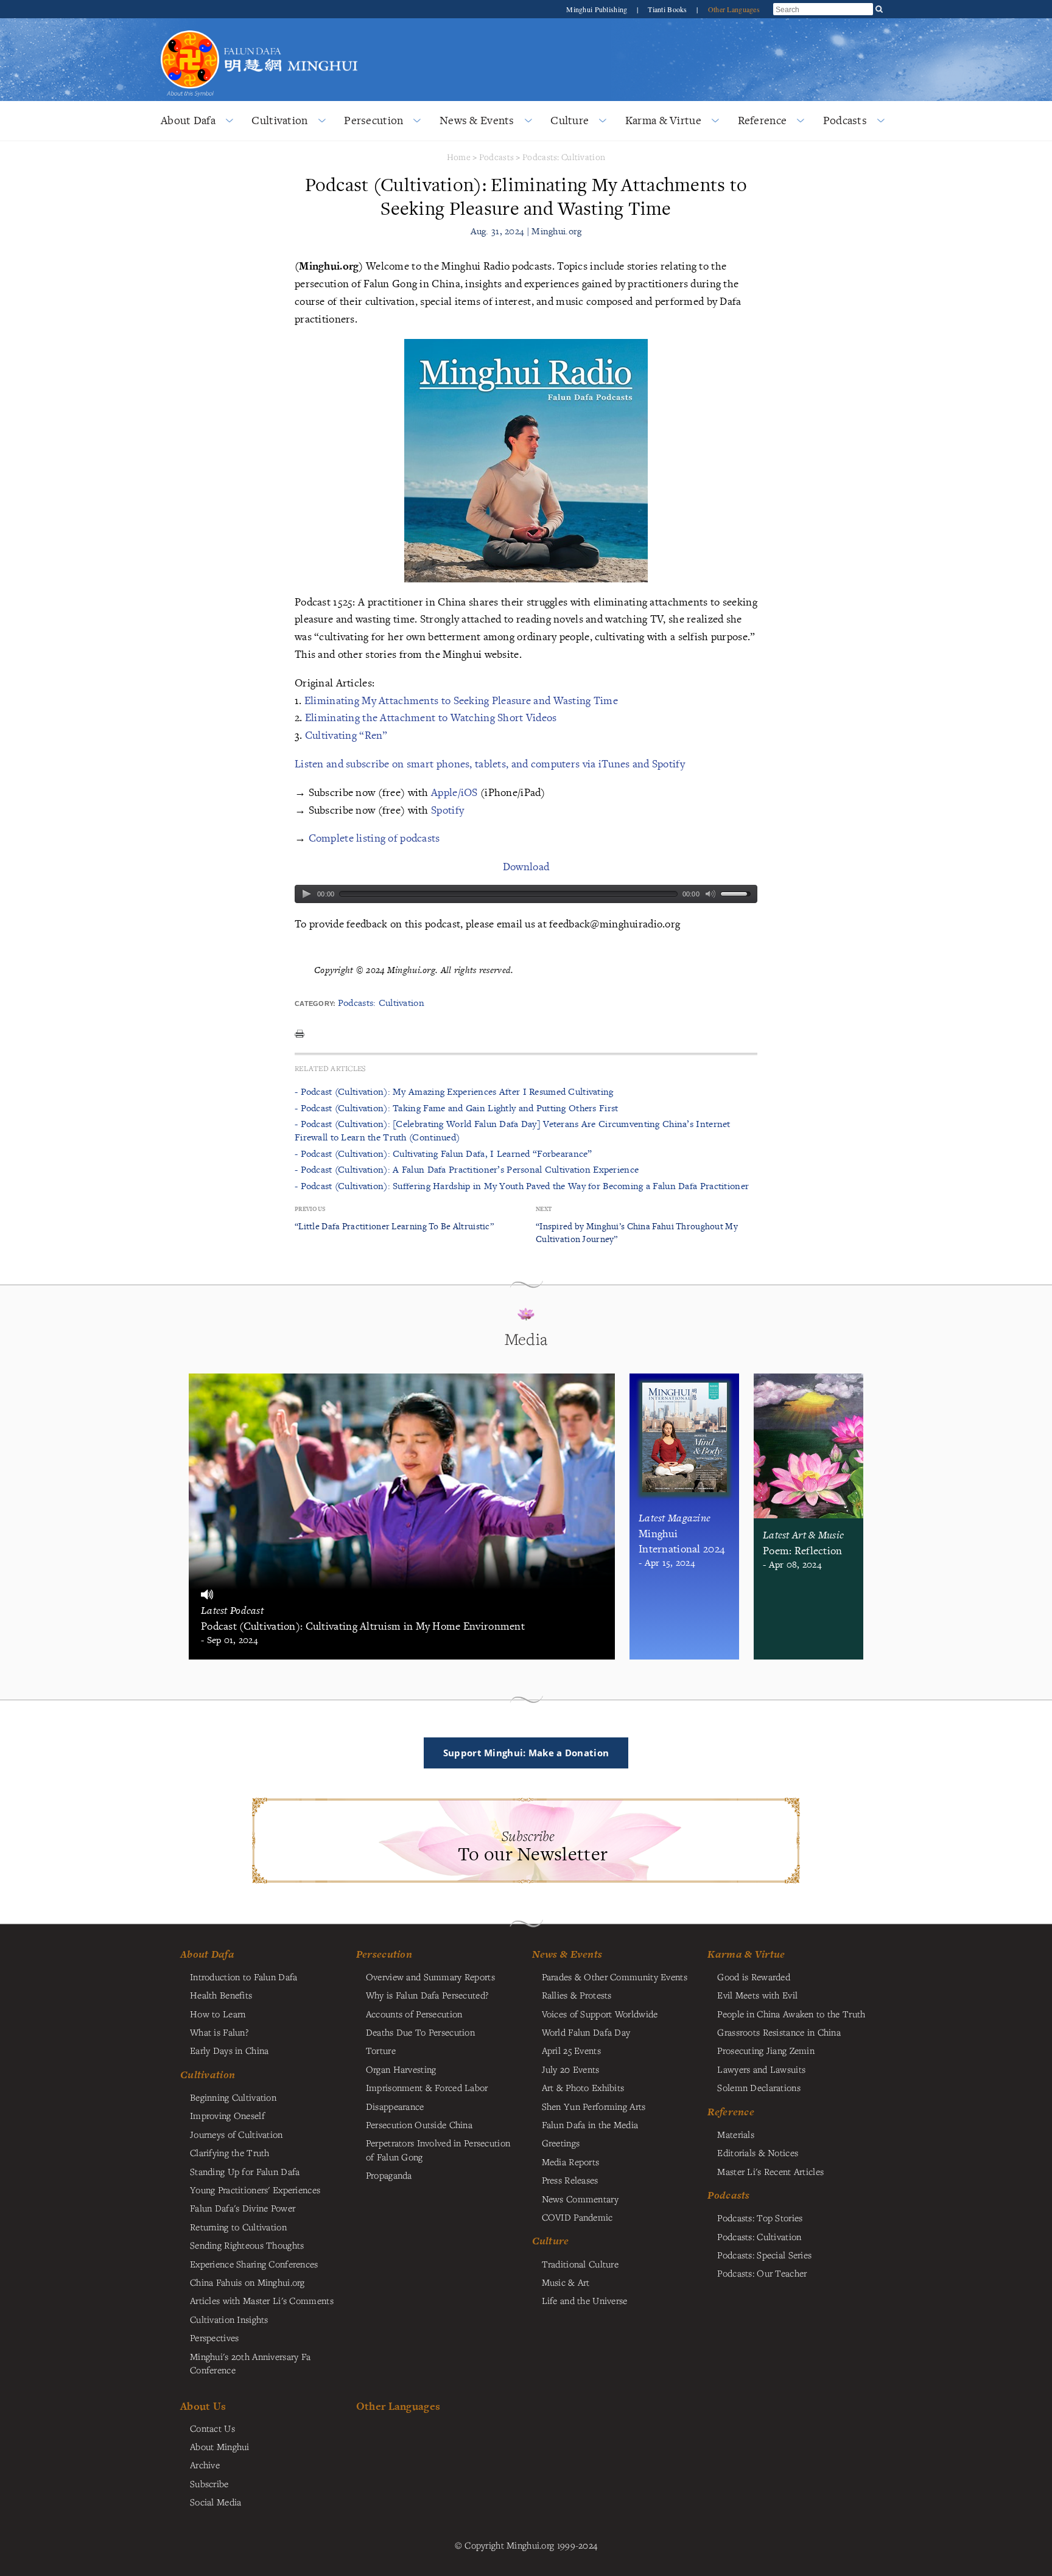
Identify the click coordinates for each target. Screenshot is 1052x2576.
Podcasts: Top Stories (760, 2218)
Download (526, 866)
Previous (310, 1209)
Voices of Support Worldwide (600, 2014)
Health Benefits (221, 1995)
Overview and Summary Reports (430, 1977)
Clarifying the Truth (230, 2152)
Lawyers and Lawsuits (761, 2069)
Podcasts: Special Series (764, 2255)
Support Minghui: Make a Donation (526, 1753)
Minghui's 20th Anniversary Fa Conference (250, 2363)
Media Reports (571, 2162)
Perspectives (214, 2337)
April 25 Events (571, 2050)
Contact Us (212, 2428)
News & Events (477, 120)
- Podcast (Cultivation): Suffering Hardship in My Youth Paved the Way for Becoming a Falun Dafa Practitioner (522, 1186)
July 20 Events (571, 2069)
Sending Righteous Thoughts (247, 2245)
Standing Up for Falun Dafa (245, 2171)
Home (459, 157)
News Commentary (580, 2199)
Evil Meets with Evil (757, 1995)
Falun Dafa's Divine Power (243, 2208)
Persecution (373, 120)
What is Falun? (219, 2032)
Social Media (216, 2502)
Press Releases (570, 2180)
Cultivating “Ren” (346, 735)
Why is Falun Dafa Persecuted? (427, 1995)
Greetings (561, 2143)
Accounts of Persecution (414, 2014)
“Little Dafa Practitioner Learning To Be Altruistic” (394, 1226)
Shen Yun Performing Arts (594, 2106)
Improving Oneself (227, 2115)
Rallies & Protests (577, 1995)
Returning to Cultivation (238, 2227)
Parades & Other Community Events (615, 1977)
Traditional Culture (580, 2264)
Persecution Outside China (419, 2124)
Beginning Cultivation (233, 2097)
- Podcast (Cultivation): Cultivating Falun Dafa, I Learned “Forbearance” (444, 1154)
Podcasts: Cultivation (564, 157)
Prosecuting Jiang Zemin (766, 2050)
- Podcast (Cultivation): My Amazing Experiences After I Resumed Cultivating (454, 1091)
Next (544, 1209)
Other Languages (734, 9)
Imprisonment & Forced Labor (427, 2087)
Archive (205, 2465)
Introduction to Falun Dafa (244, 1977)
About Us (203, 2406)
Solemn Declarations (759, 2087)
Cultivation (279, 120)
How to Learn (218, 2014)
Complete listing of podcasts (374, 838)
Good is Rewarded (754, 1977)
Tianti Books (668, 9)
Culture (570, 120)
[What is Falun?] (190, 29)
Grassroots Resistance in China (779, 2032)
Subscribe (209, 2484)
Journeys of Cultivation (237, 2134)
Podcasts (845, 120)
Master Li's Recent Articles (770, 2171)
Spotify (447, 810)
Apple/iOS (454, 792)
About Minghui (220, 2446)
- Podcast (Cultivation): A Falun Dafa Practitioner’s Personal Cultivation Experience (467, 1169)
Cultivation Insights (229, 2319)
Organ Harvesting (401, 2069)
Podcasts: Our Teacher (762, 2273)
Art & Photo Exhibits (583, 2087)
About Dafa (188, 120)
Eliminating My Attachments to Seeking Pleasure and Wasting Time (461, 700)
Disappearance (395, 2106)
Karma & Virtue (663, 120)
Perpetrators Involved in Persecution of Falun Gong (438, 2149)
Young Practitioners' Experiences (255, 2190)
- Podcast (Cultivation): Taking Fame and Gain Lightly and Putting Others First (456, 1108)
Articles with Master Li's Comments (262, 2300)
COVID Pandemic (577, 2217)
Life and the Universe (585, 2300)
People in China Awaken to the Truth (791, 2014)
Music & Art (566, 2282)
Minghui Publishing (598, 9)
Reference (763, 120)
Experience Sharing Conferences (254, 2264)
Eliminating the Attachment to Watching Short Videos (431, 717)
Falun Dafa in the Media (590, 2124)
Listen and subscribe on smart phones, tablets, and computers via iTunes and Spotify (490, 763)
